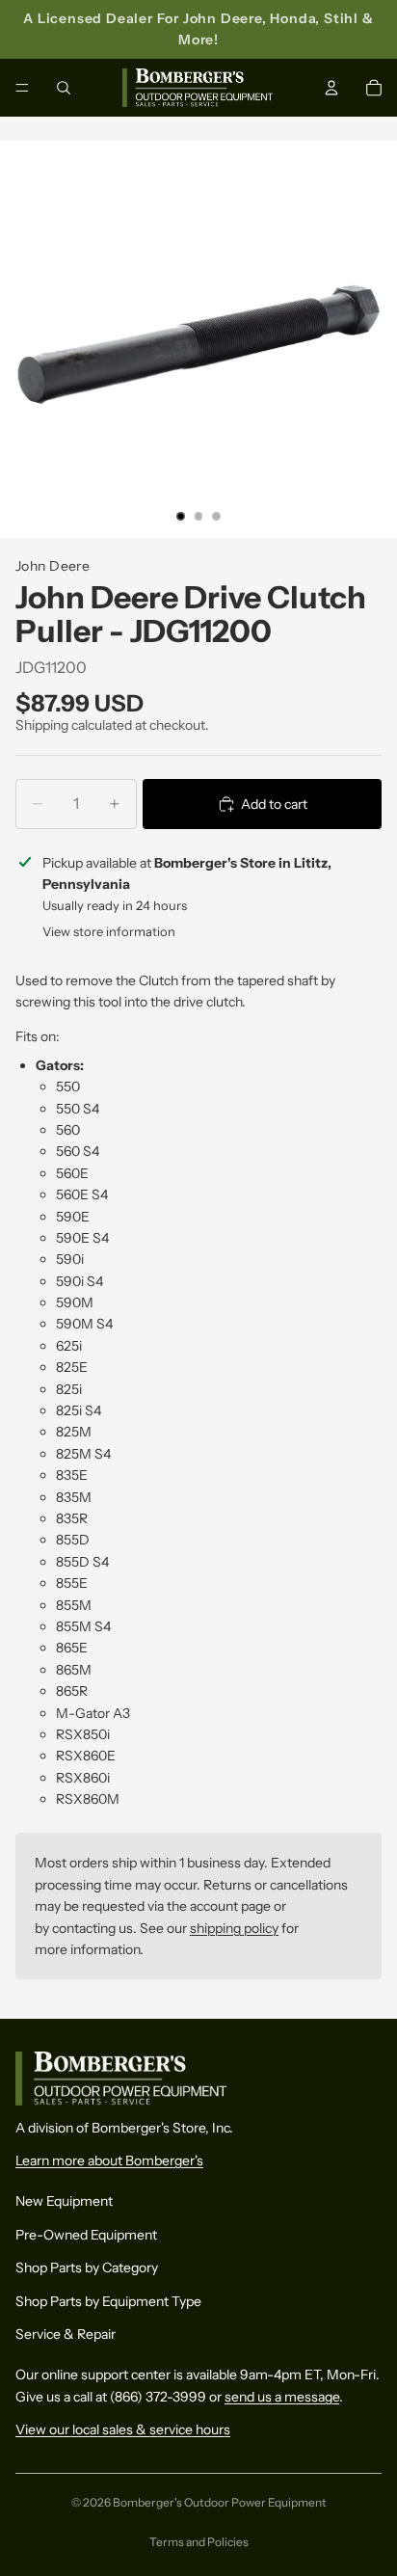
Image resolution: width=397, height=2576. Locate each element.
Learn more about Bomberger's (109, 2160)
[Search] (64, 88)
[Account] (331, 88)
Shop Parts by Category (87, 2267)
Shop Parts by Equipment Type (108, 2300)
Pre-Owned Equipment (86, 2234)
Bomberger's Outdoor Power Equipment (220, 2502)
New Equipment (64, 2201)
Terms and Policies (199, 2542)
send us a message (282, 2396)
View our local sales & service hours (123, 2429)
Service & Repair (66, 2334)
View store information (109, 931)
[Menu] (22, 88)
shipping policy (234, 1928)
